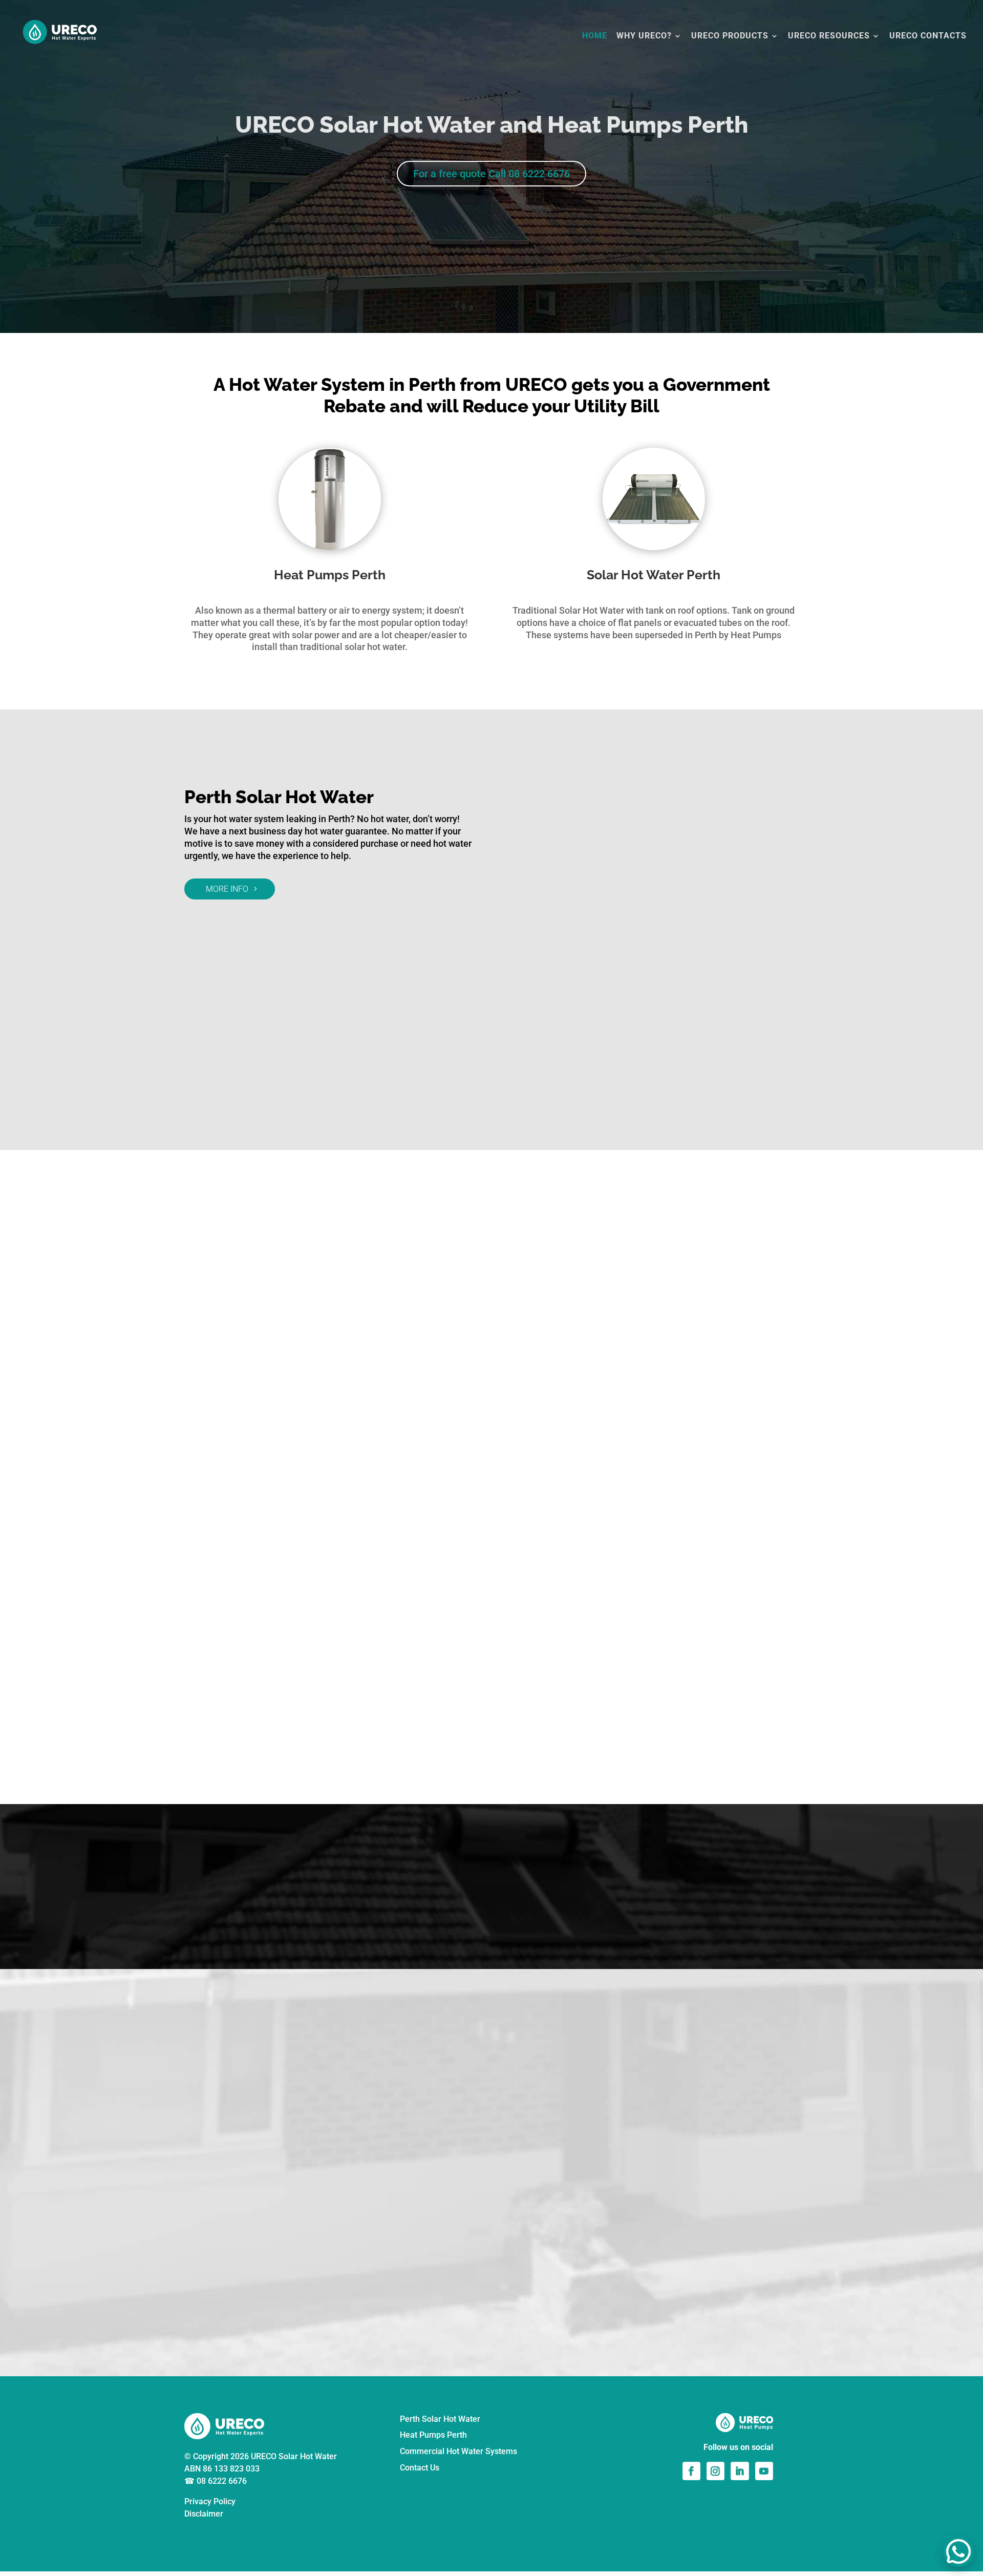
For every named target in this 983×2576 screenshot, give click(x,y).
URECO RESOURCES (829, 36)
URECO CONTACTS (928, 36)
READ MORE (489, 2325)
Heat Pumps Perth (433, 2435)
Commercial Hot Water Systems (458, 2451)
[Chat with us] (958, 2551)
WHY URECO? (644, 36)
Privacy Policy (210, 2501)
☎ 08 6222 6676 (216, 2481)
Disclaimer (204, 2514)
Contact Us (420, 2468)
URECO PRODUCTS (730, 36)
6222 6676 (683, 1289)
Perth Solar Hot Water (440, 2419)
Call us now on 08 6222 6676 (491, 1916)
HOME (595, 36)
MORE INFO (227, 889)
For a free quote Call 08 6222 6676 (491, 174)
